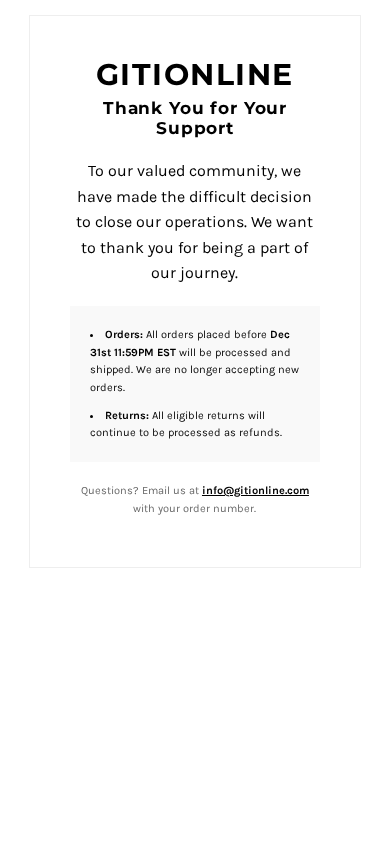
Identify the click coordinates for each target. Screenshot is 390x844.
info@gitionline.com (255, 490)
